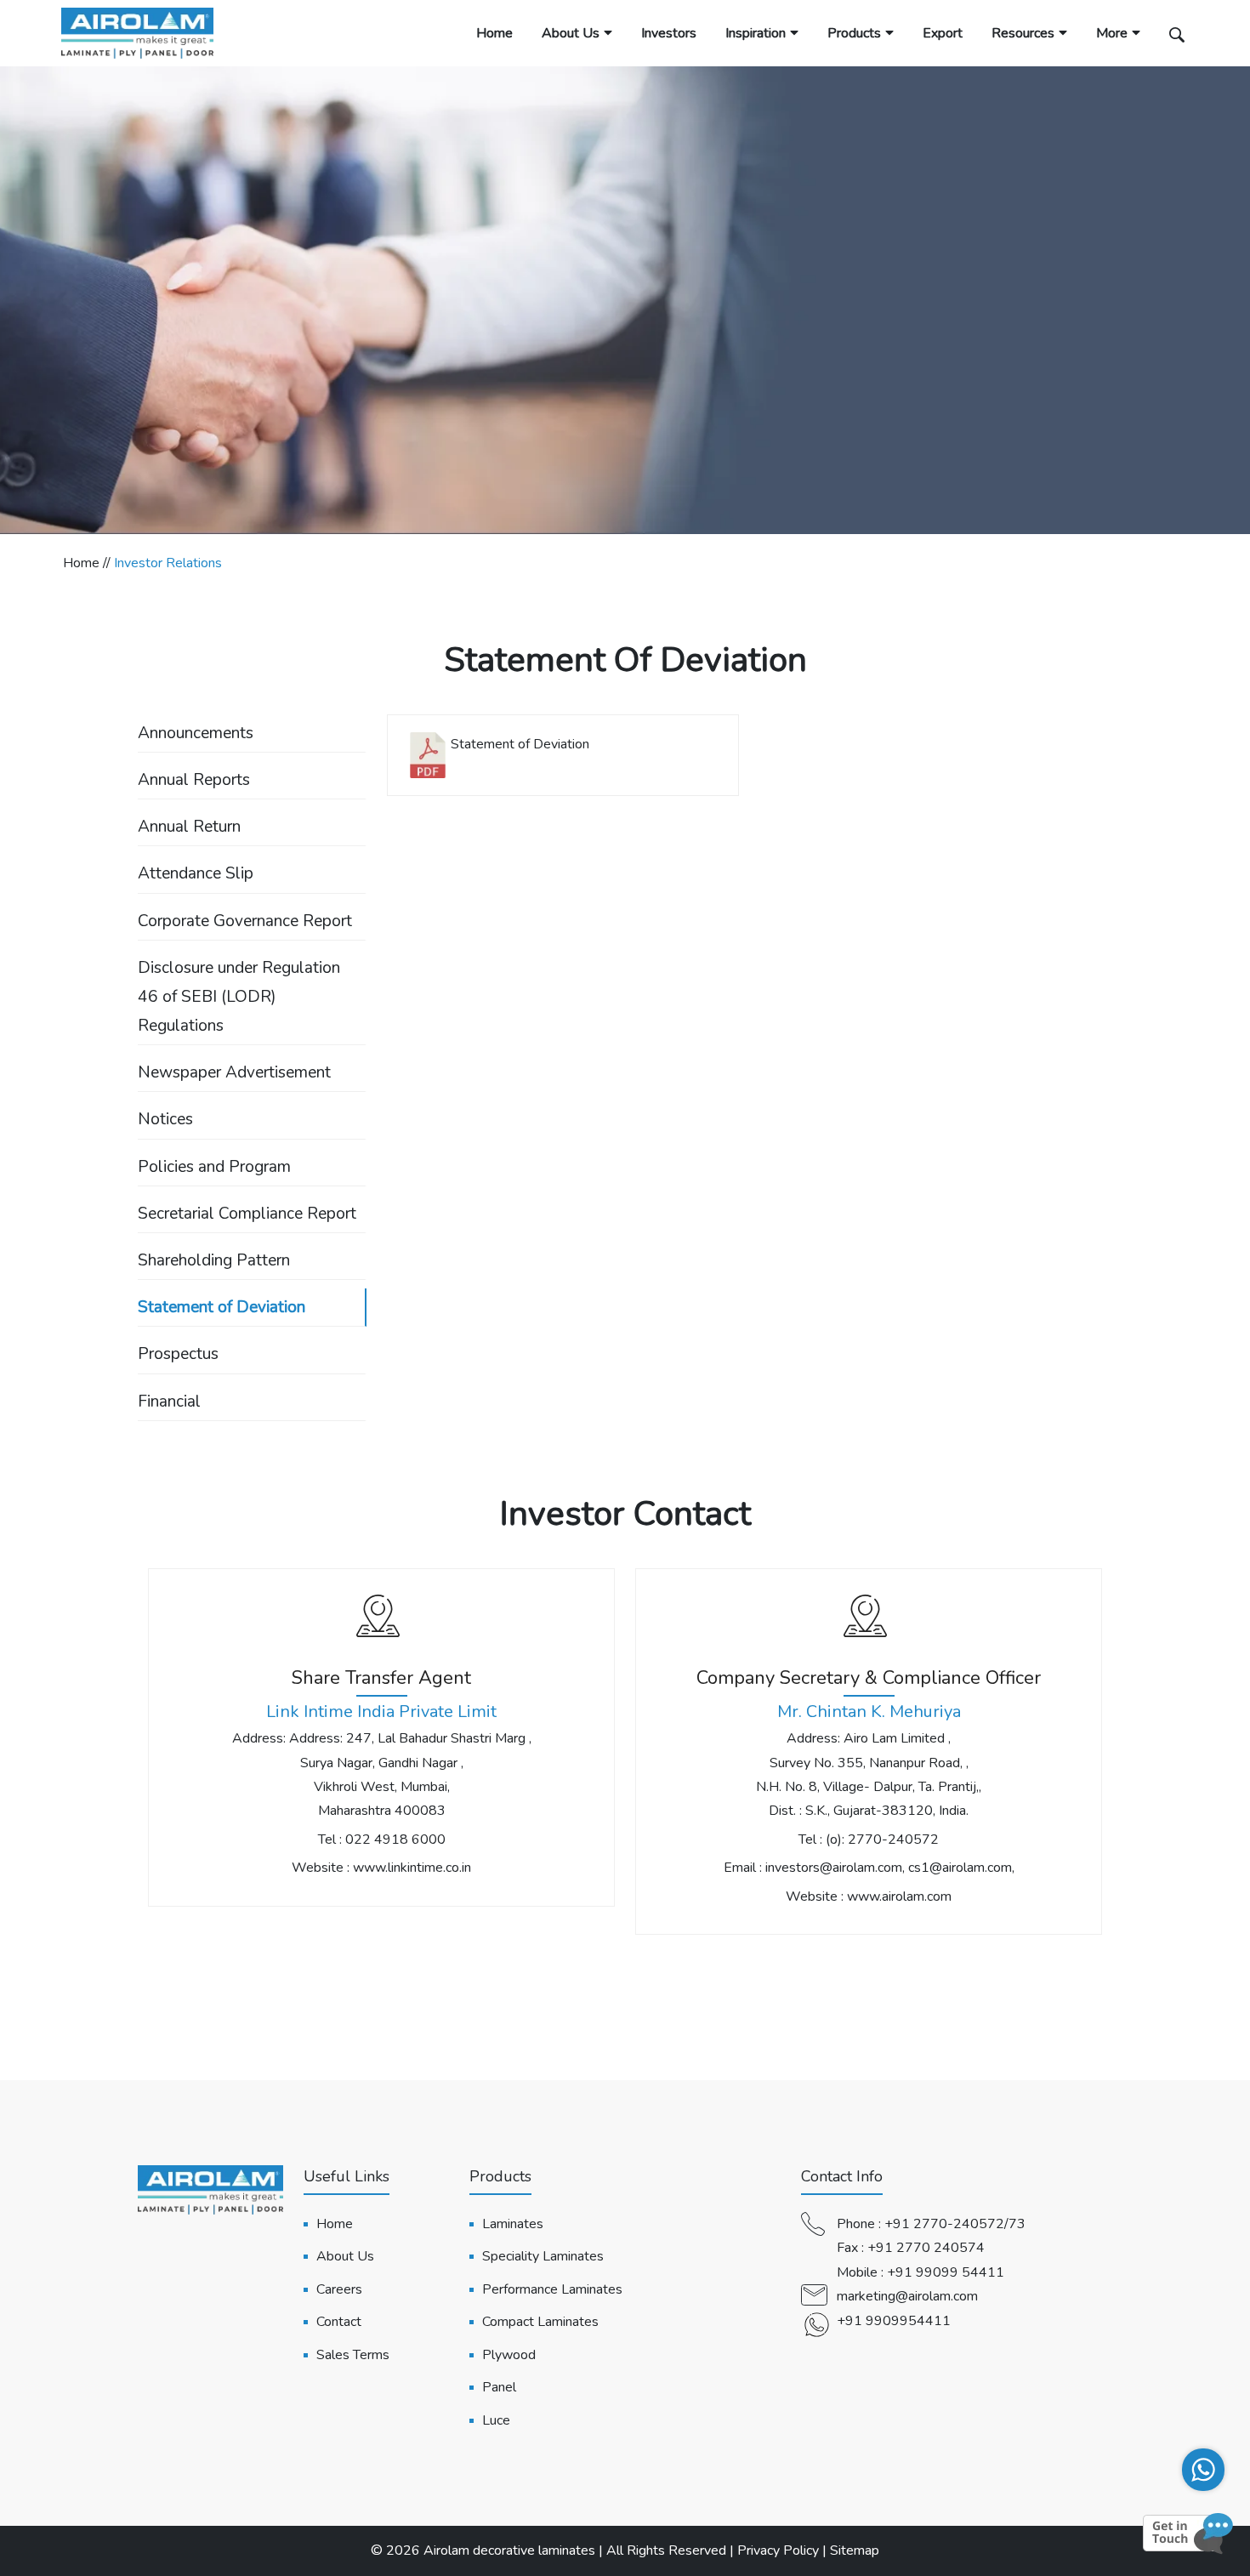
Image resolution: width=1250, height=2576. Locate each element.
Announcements (196, 733)
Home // (88, 563)
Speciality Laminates (543, 2256)
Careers (339, 2289)
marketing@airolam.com (907, 2296)
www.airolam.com (899, 1896)
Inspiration (756, 33)
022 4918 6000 (395, 1840)
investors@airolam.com (834, 1868)
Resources (1023, 33)
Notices (165, 1119)
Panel (499, 2387)
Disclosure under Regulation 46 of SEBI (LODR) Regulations (239, 997)
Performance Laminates (552, 2289)
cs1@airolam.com (960, 1868)
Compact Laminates (540, 2322)
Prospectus (178, 1354)
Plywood (509, 2355)
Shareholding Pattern (214, 1260)
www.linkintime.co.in (412, 1868)
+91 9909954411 (894, 2321)
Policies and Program (214, 1167)
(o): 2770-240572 (882, 1840)
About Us (571, 33)
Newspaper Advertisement (234, 1072)
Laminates (513, 2224)
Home (494, 33)
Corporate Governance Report (245, 921)
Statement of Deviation (222, 1307)
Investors (669, 33)
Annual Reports (194, 780)
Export (943, 33)
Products (854, 33)
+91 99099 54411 (946, 2272)
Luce (496, 2420)
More (1112, 33)
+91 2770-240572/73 (955, 2224)
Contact (339, 2322)
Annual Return (189, 827)
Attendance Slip (196, 873)
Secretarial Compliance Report (247, 1214)
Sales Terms (353, 2355)
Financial (169, 1402)
